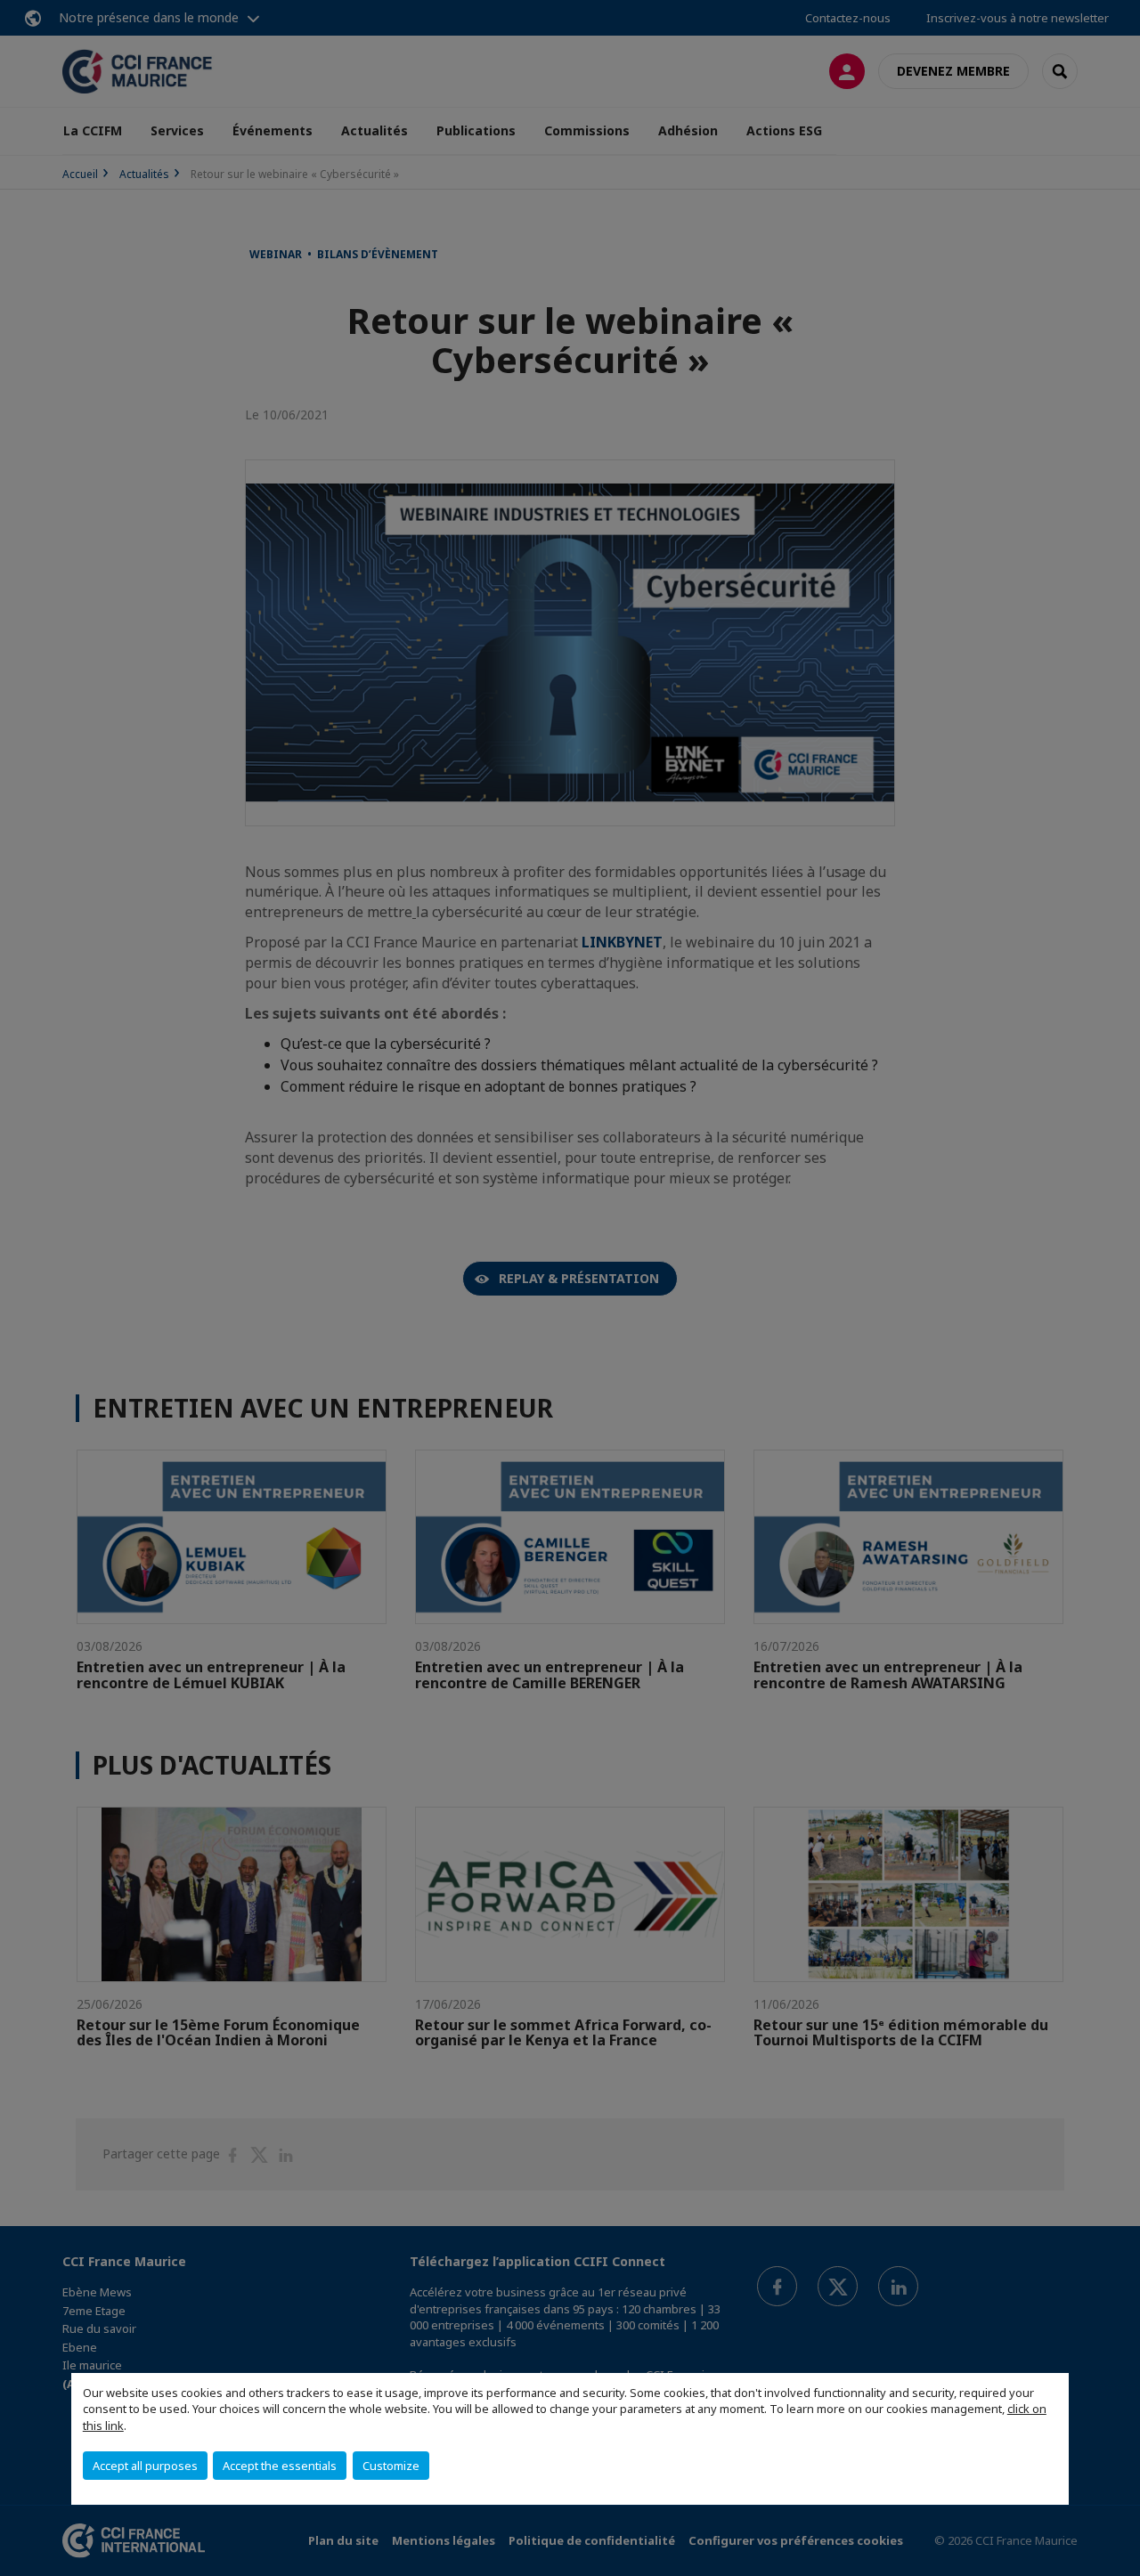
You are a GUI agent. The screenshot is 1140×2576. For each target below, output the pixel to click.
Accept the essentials (280, 2466)
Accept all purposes (145, 2466)
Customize (391, 2466)
